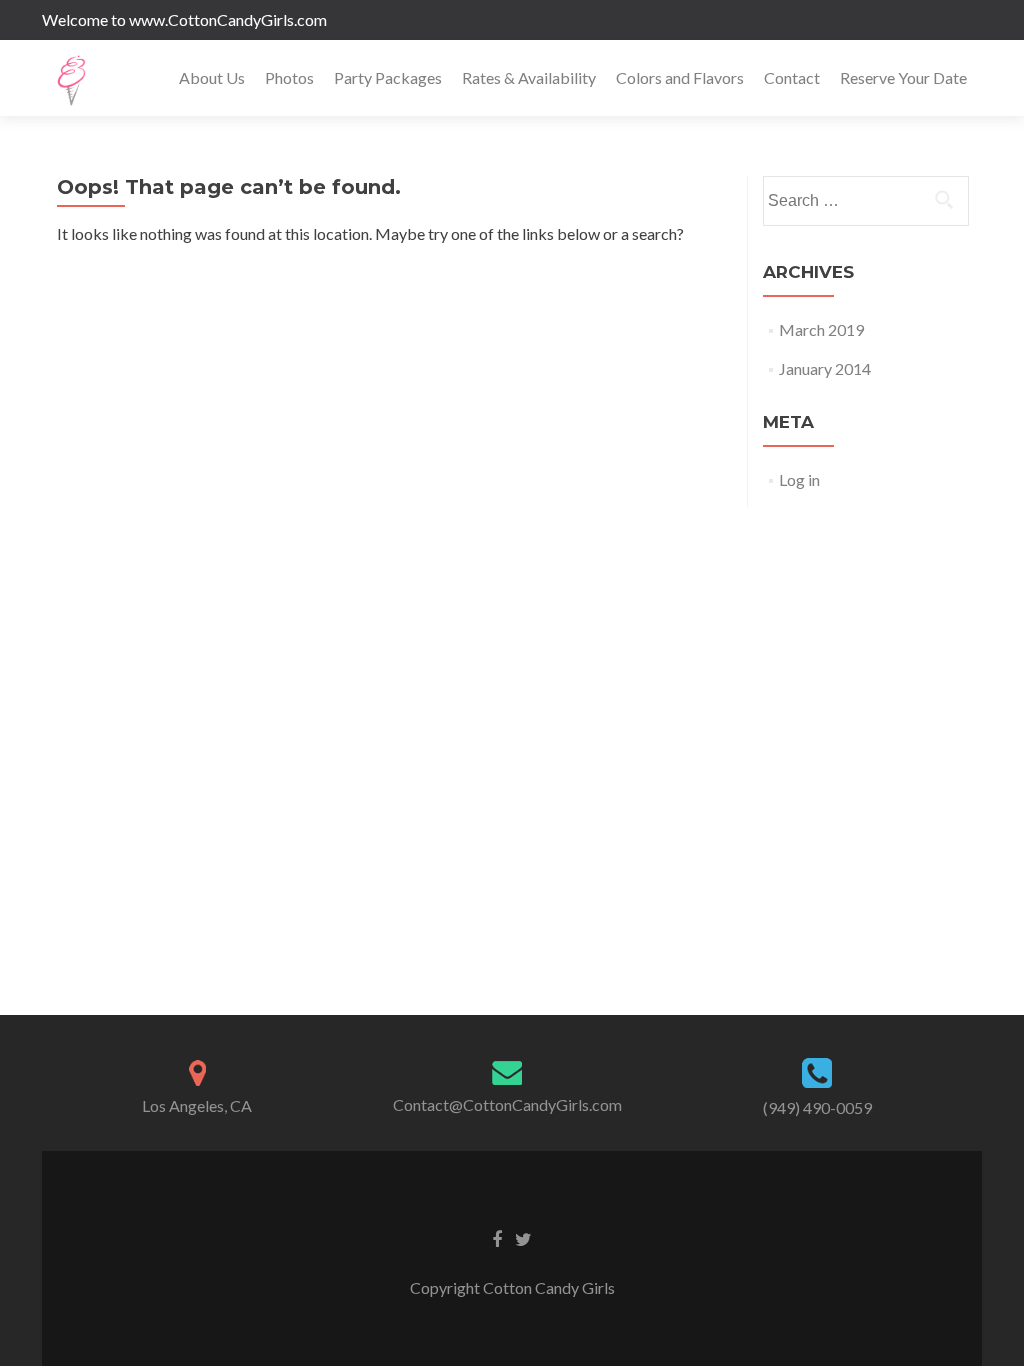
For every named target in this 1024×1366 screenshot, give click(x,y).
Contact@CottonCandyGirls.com (507, 1104)
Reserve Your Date (903, 77)
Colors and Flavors (680, 77)
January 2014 (825, 368)
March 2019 (821, 329)
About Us (212, 77)
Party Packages (388, 77)
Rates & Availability (529, 77)
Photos (289, 77)
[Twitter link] (523, 1238)
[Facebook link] (497, 1238)
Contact (792, 77)
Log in (799, 479)
